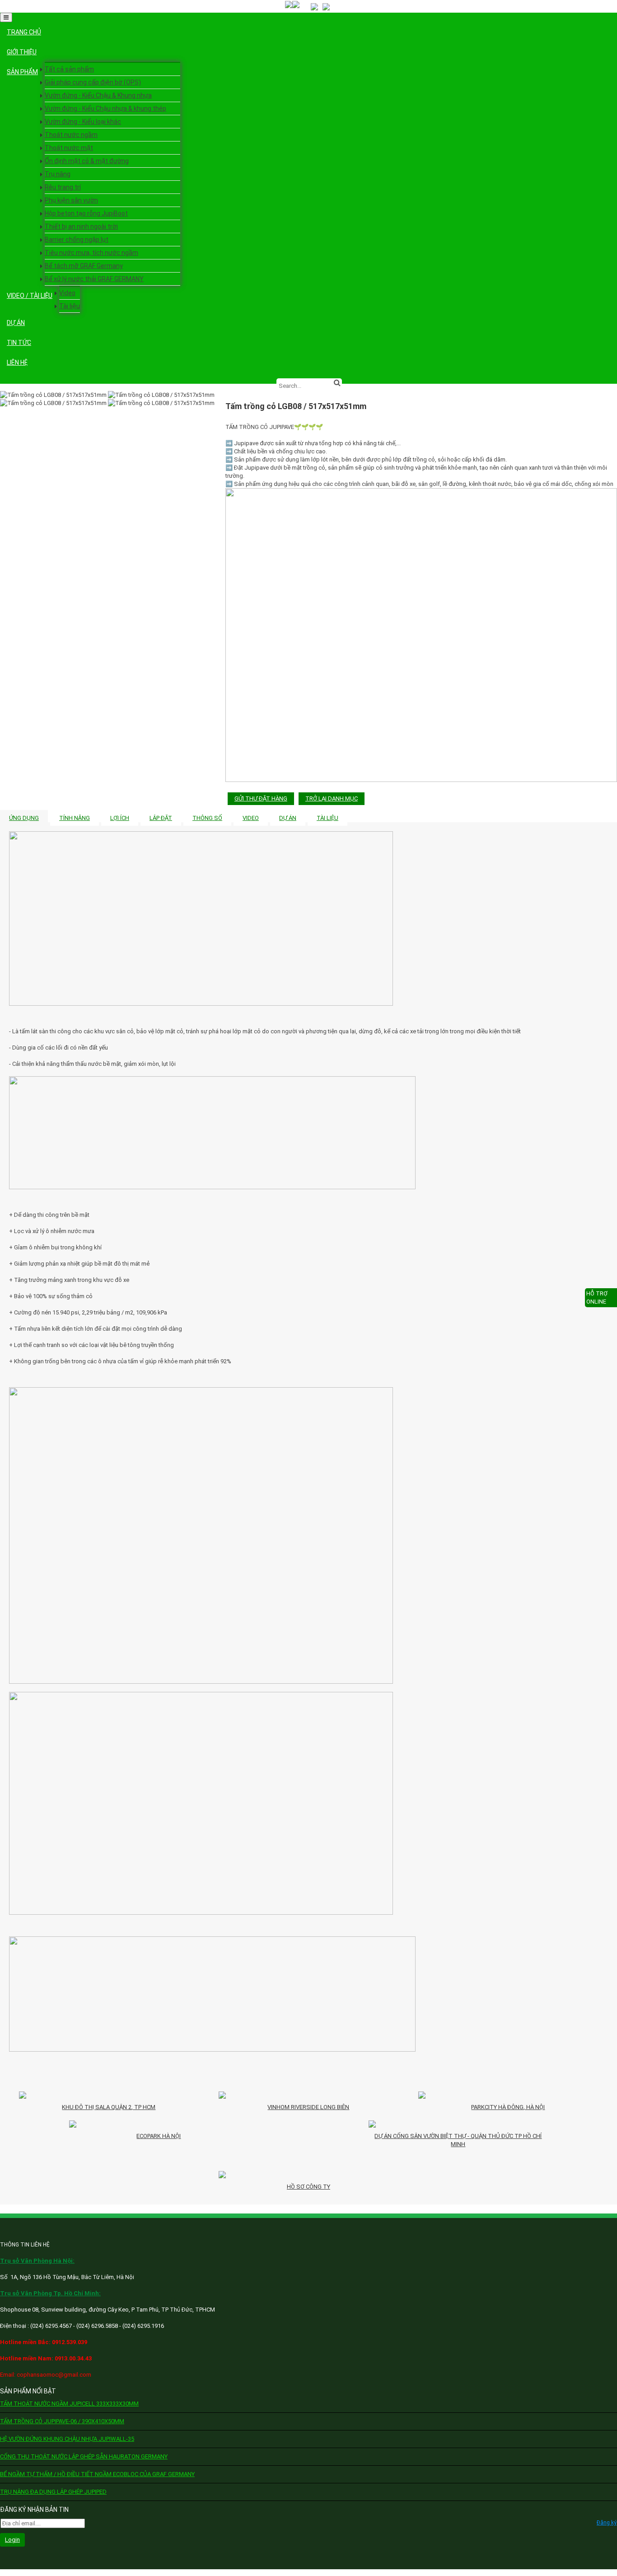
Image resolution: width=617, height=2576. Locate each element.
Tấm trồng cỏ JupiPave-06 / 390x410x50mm (62, 2421)
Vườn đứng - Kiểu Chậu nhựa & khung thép (105, 108)
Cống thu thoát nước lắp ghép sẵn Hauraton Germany (84, 2456)
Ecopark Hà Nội (159, 2136)
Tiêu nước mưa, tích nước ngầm (91, 253)
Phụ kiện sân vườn (71, 200)
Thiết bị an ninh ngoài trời (81, 226)
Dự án (16, 323)
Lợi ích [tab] (120, 818)
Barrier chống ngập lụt (77, 240)
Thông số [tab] (207, 818)
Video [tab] (251, 818)
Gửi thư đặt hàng (261, 798)
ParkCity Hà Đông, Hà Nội (508, 2107)
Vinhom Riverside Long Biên (308, 2107)
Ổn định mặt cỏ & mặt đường (87, 161)
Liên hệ (17, 363)
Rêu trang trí (63, 187)
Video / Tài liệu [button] (30, 296)
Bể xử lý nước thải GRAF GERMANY (94, 279)
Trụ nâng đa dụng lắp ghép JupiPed (53, 2492)
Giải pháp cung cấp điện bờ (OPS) (93, 82)
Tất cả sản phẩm (69, 69)
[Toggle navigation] (6, 17)
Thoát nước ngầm (71, 135)
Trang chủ (24, 32)
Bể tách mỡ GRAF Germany (84, 266)
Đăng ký (607, 2523)
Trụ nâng (58, 174)
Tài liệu (70, 306)
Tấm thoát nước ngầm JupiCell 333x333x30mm (69, 2404)
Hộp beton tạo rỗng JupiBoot (86, 213)
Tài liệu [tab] (327, 818)
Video (67, 293)
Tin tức (19, 343)
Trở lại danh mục (332, 798)
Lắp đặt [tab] (161, 818)
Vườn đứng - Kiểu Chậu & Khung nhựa (98, 95)
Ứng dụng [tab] (24, 818)
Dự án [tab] (288, 818)
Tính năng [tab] (75, 818)
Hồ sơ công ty (308, 2187)
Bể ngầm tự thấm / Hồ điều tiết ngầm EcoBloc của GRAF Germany (97, 2474)
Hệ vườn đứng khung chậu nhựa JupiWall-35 (67, 2439)
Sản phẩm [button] (22, 72)
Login (12, 2540)
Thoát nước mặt (69, 148)
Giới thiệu (22, 52)
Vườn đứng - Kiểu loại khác (83, 122)
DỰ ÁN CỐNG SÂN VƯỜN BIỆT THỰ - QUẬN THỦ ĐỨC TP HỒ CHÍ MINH (458, 2140)
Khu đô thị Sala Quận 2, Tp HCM (109, 2107)
